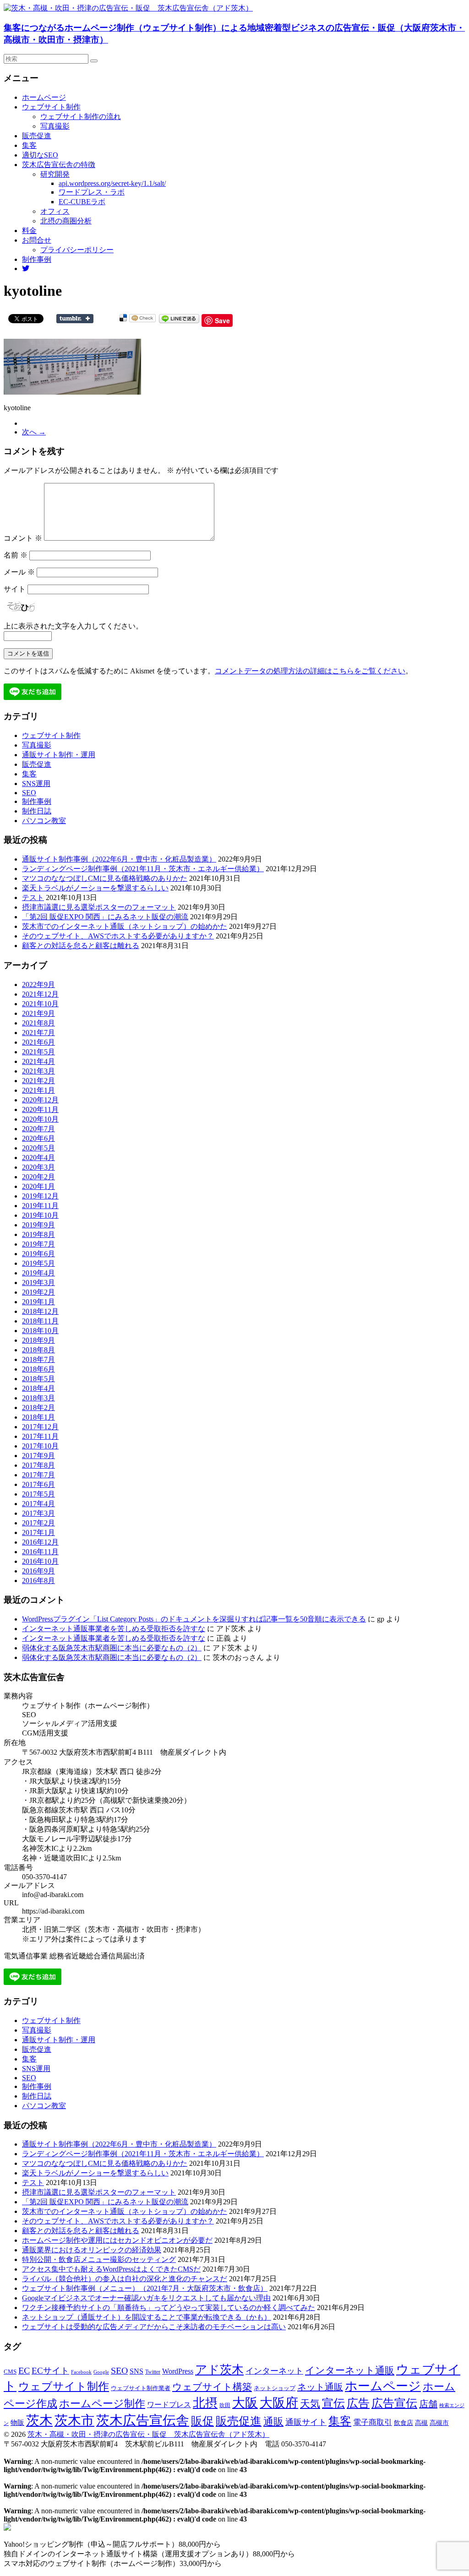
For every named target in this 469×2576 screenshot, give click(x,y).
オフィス (55, 211)
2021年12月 (40, 994)
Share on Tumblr (75, 319)
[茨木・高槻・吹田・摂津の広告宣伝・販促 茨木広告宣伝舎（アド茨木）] (128, 8)
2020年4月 (38, 1158)
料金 (29, 230)
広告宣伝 (394, 2403)
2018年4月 (38, 1388)
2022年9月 (38, 984)
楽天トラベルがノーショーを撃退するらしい (95, 888)
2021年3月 (38, 1071)
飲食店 (404, 2423)
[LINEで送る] (179, 318)
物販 (17, 2422)
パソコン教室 (44, 821)
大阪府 (279, 2403)
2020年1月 (38, 1186)
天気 (310, 2404)
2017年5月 (38, 1494)
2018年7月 (38, 1359)
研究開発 (55, 174)
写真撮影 (55, 126)
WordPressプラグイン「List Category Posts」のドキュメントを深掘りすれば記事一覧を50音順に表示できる (194, 1619)
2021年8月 (38, 1023)
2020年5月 (38, 1148)
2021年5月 (38, 1052)
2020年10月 (40, 1119)
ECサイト (50, 2371)
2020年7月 (38, 1129)
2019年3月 (38, 1283)
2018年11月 (40, 1321)
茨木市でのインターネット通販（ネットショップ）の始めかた (125, 926)
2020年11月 (40, 1109)
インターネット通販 (350, 2370)
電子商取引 (373, 2422)
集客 (29, 145)
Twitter (153, 2372)
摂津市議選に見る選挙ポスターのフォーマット (99, 907)
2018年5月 (38, 1379)
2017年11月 (40, 1436)
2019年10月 (40, 1215)
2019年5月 (38, 1263)
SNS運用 (36, 784)
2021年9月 (38, 1013)
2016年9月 (38, 1571)
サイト (15, 589)
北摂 (205, 2403)
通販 (273, 2422)
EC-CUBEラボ (82, 202)
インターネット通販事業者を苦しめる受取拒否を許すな (114, 1629)
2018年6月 (38, 1369)
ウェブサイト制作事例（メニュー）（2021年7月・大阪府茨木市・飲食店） (145, 2288)
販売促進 (37, 136)
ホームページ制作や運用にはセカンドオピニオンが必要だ (117, 2240)
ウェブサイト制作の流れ (81, 117)
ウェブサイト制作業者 (141, 2388)
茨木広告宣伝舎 (143, 2420)
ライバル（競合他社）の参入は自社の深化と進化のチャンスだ (125, 2279)
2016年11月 (40, 1552)
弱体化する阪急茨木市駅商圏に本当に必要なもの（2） (112, 1648)
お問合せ (37, 240)
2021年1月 (38, 1090)
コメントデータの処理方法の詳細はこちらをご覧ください (310, 671)
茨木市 (74, 2420)
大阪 (245, 2403)
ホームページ (44, 97)
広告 (358, 2403)
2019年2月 (38, 1292)
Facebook (81, 2372)
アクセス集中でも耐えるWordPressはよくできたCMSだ (111, 2269)
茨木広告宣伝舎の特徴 (59, 165)
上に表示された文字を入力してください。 (73, 626)
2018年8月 (38, 1350)
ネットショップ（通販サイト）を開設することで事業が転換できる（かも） (147, 2317)
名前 (16, 555)
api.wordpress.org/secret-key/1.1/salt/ (112, 183)
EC (24, 2370)
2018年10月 (40, 1331)
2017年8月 (38, 1465)
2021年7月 (38, 1033)
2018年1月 (38, 1417)
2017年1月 (38, 1532)
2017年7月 (38, 1475)
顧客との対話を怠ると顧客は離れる (81, 946)
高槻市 (439, 2423)
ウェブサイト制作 (51, 107)
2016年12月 (40, 1542)
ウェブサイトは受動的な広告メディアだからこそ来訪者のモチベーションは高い (154, 2327)
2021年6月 (38, 1042)
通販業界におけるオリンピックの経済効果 (92, 2250)
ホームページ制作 (102, 2403)
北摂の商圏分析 (66, 221)
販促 (202, 2421)
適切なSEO (40, 155)
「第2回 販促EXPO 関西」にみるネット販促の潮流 (105, 917)
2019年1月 (38, 1302)
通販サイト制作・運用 (59, 755)
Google (101, 2372)
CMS (10, 2372)
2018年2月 (38, 1407)
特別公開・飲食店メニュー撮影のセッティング (99, 2259)
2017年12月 (40, 1427)
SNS (136, 2371)
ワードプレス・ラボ (92, 192)
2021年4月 (38, 1061)
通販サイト (306, 2422)
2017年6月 (38, 1484)
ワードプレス (169, 2405)
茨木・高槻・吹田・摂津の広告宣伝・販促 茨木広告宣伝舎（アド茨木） (148, 2434)
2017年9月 (38, 1456)
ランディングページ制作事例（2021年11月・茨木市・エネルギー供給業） (143, 869)
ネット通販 (320, 2387)
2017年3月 (38, 1513)
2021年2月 (38, 1081)
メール (19, 572)
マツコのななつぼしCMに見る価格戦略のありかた (105, 878)
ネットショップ (275, 2388)
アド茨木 (219, 2370)
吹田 (225, 2405)
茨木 (39, 2420)
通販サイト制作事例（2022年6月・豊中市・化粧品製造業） (119, 859)
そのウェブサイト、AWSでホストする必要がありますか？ (118, 936)
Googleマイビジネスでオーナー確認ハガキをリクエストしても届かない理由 (146, 2298)
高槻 (421, 2423)
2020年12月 (40, 1100)
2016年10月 (40, 1561)
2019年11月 (40, 1206)
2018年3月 (38, 1398)
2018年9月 (38, 1340)
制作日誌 (37, 811)
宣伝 (333, 2403)
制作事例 (37, 259)
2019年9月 (38, 1225)
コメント (23, 538)
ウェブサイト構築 (212, 2387)
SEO (29, 793)
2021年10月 (40, 1004)
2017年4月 (38, 1504)
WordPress (178, 2371)
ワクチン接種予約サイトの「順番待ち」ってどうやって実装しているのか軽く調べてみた (169, 2308)
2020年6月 (38, 1138)
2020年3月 (38, 1167)
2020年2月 (38, 1177)
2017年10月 (40, 1446)
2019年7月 (38, 1244)
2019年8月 (38, 1234)
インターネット (274, 2371)
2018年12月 (40, 1311)
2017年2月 (38, 1523)
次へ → (34, 432)
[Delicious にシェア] (123, 318)
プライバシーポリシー (77, 250)
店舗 (428, 2404)
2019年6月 (38, 1254)
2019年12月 (40, 1196)
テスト (33, 898)
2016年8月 (38, 1581)
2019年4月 (38, 1273)
